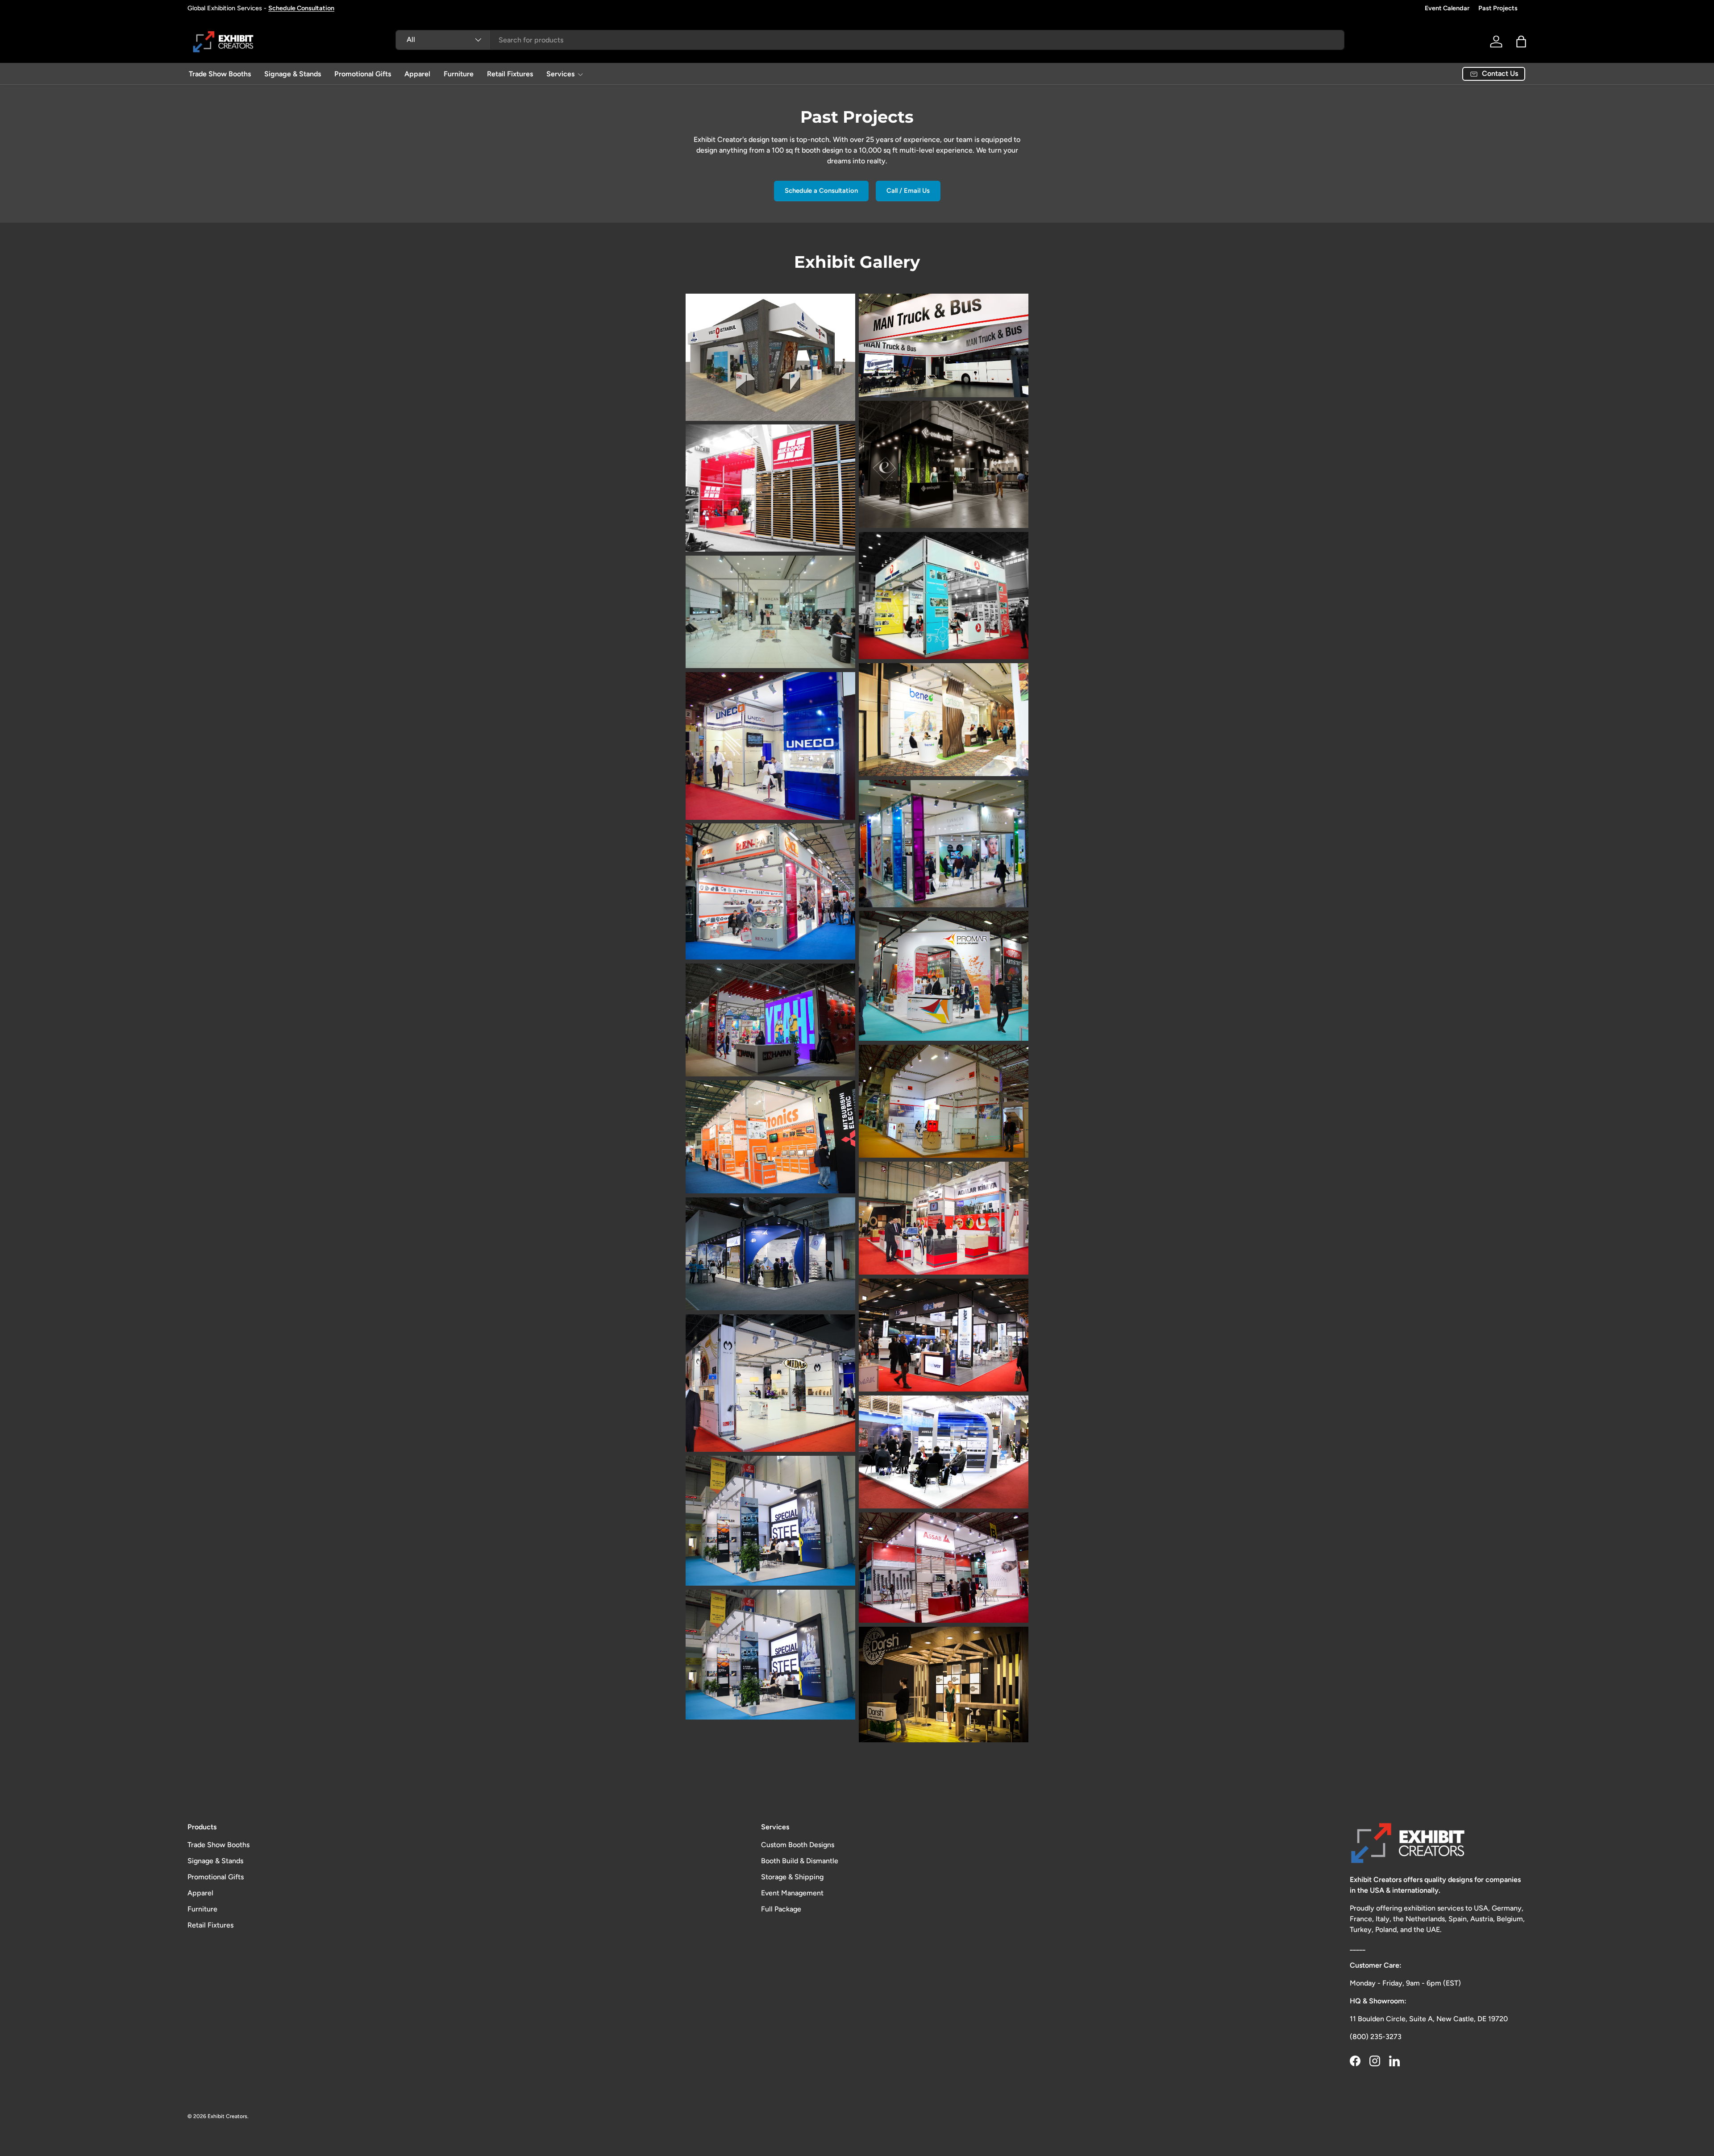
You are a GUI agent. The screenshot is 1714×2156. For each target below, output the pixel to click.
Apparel (417, 74)
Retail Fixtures (510, 74)
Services (560, 74)
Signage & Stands (293, 74)
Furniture (459, 74)
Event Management (792, 1893)
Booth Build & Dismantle (800, 1861)
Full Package (781, 1909)
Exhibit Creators (227, 2116)
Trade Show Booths (220, 74)
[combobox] (870, 40)
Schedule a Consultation (821, 191)
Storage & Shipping (792, 1877)
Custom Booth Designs (798, 1845)
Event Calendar (1447, 8)
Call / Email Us (908, 191)
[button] (1521, 42)
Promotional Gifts (363, 74)
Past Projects (1498, 8)
